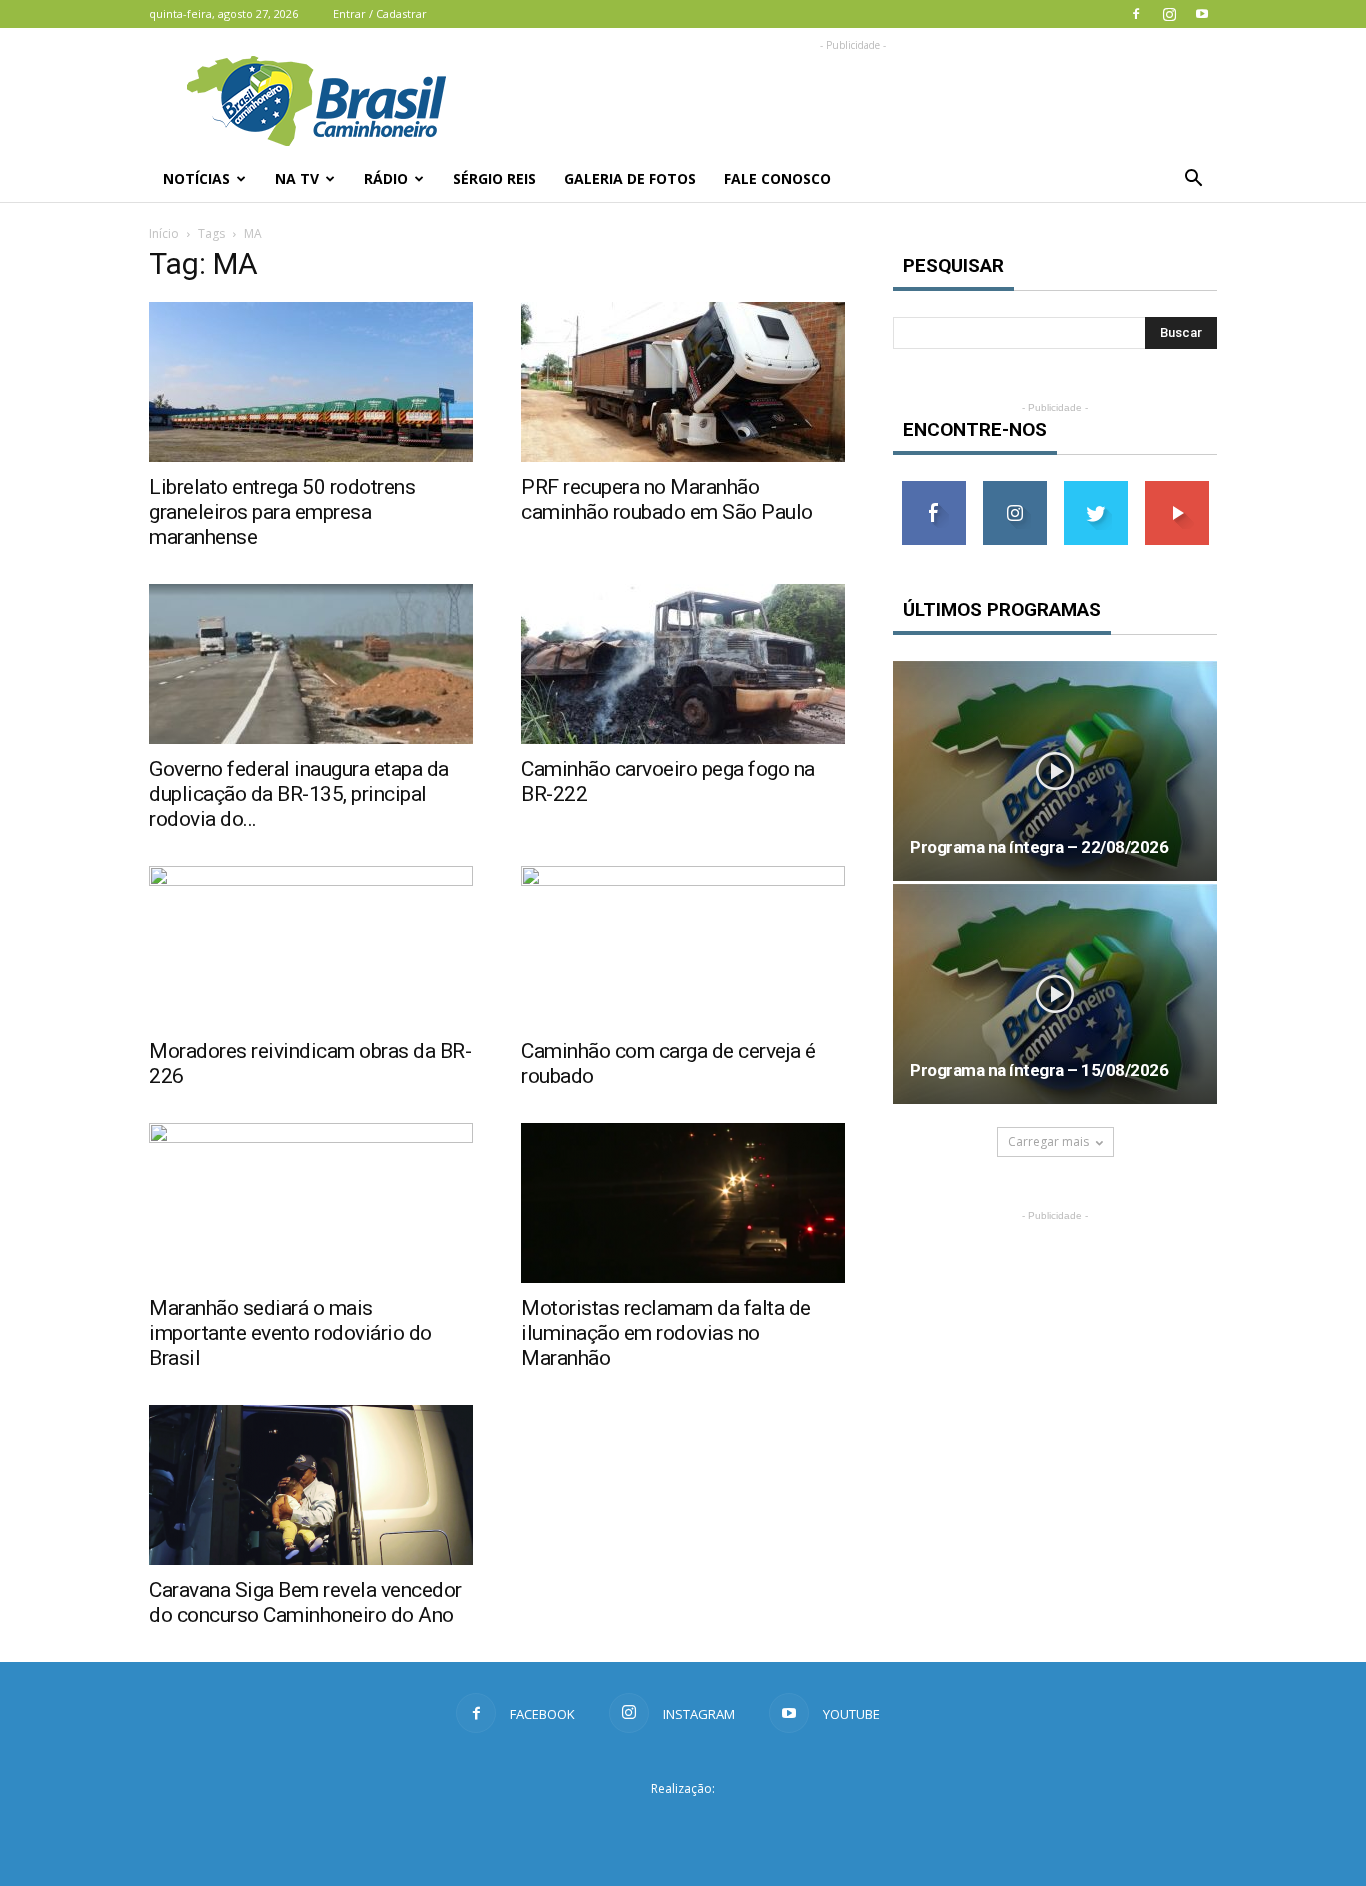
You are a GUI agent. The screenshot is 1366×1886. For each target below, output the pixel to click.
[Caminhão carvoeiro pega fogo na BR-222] (683, 664)
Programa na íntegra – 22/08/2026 (1039, 847)
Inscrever (1177, 488)
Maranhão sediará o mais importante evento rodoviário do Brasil (290, 1333)
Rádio (386, 178)
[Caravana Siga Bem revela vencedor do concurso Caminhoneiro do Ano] (311, 1485)
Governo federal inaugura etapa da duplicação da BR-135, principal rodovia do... (299, 794)
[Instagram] (1169, 14)
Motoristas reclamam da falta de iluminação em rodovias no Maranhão (666, 1333)
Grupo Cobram (683, 1825)
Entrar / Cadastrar (380, 13)
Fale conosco (777, 178)
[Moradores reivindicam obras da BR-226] (311, 946)
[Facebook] (1136, 14)
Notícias (196, 178)
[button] (1193, 179)
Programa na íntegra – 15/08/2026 (1039, 1070)
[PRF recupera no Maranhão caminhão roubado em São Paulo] (683, 382)
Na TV (297, 178)
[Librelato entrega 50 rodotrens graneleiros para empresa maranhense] (311, 382)
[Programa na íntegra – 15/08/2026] (1055, 994)
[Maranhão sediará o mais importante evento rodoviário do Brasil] (311, 1203)
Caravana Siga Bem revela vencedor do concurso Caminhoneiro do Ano (305, 1602)
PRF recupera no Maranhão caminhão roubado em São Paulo (667, 499)
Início (164, 233)
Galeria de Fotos (630, 178)
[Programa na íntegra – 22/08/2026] (1055, 771)
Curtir (934, 488)
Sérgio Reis (494, 178)
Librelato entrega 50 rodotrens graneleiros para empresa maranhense (282, 512)
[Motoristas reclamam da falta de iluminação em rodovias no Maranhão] (683, 1203)
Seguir (1014, 488)
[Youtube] (1202, 14)
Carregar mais (1048, 1141)
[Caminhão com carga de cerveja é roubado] (683, 946)
